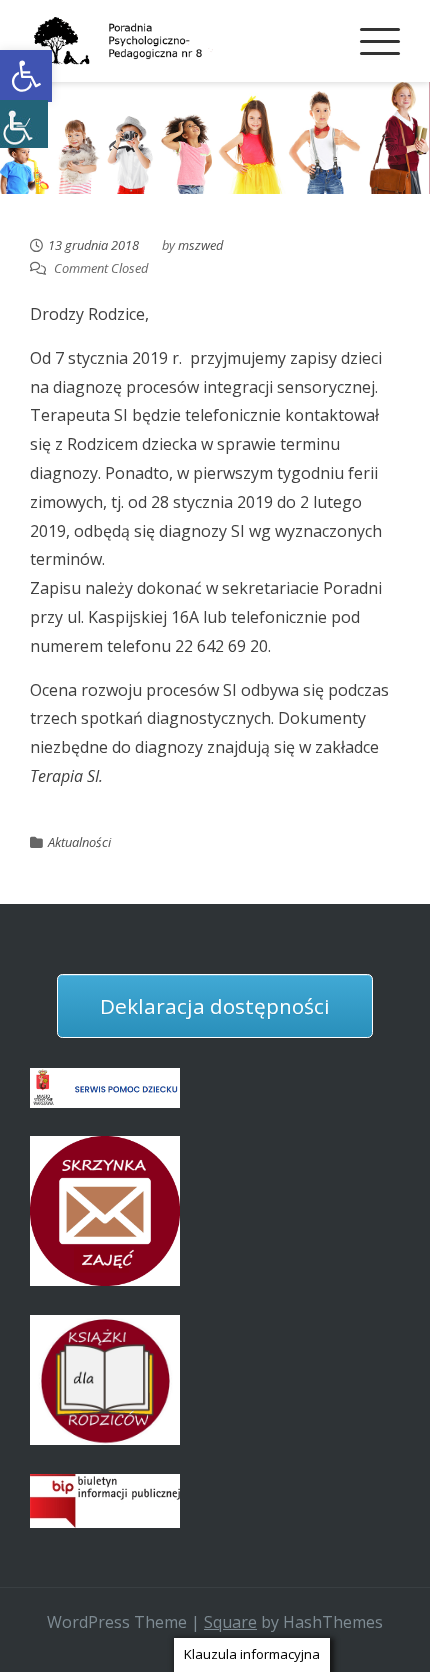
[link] (26, 76)
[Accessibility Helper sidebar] (24, 124)
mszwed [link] (200, 245)
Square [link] (230, 1622)
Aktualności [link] (79, 842)
